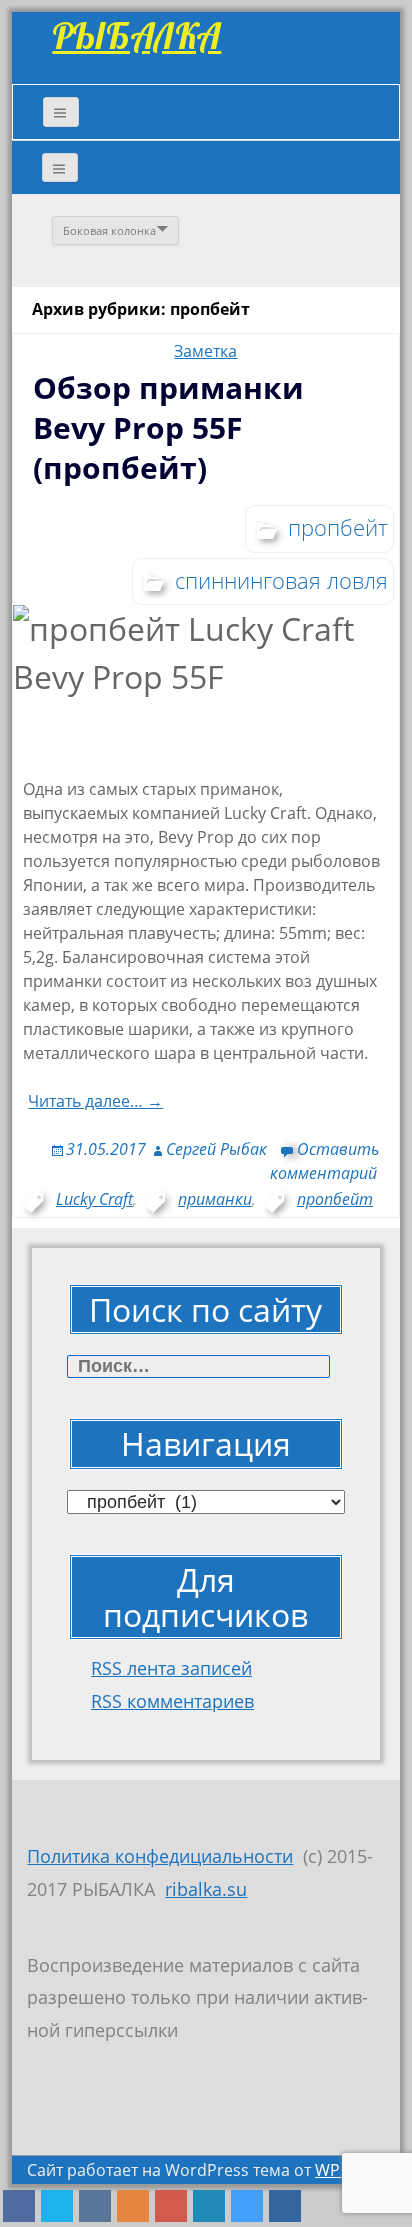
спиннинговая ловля (281, 580)
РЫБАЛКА (136, 35)
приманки (215, 1199)
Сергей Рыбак (216, 1149)
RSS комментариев (172, 1701)
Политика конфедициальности (160, 1856)
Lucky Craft (94, 1199)
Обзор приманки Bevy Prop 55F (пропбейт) (168, 427)
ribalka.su (206, 1889)
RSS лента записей (171, 1668)
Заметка (205, 351)
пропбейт (338, 527)
